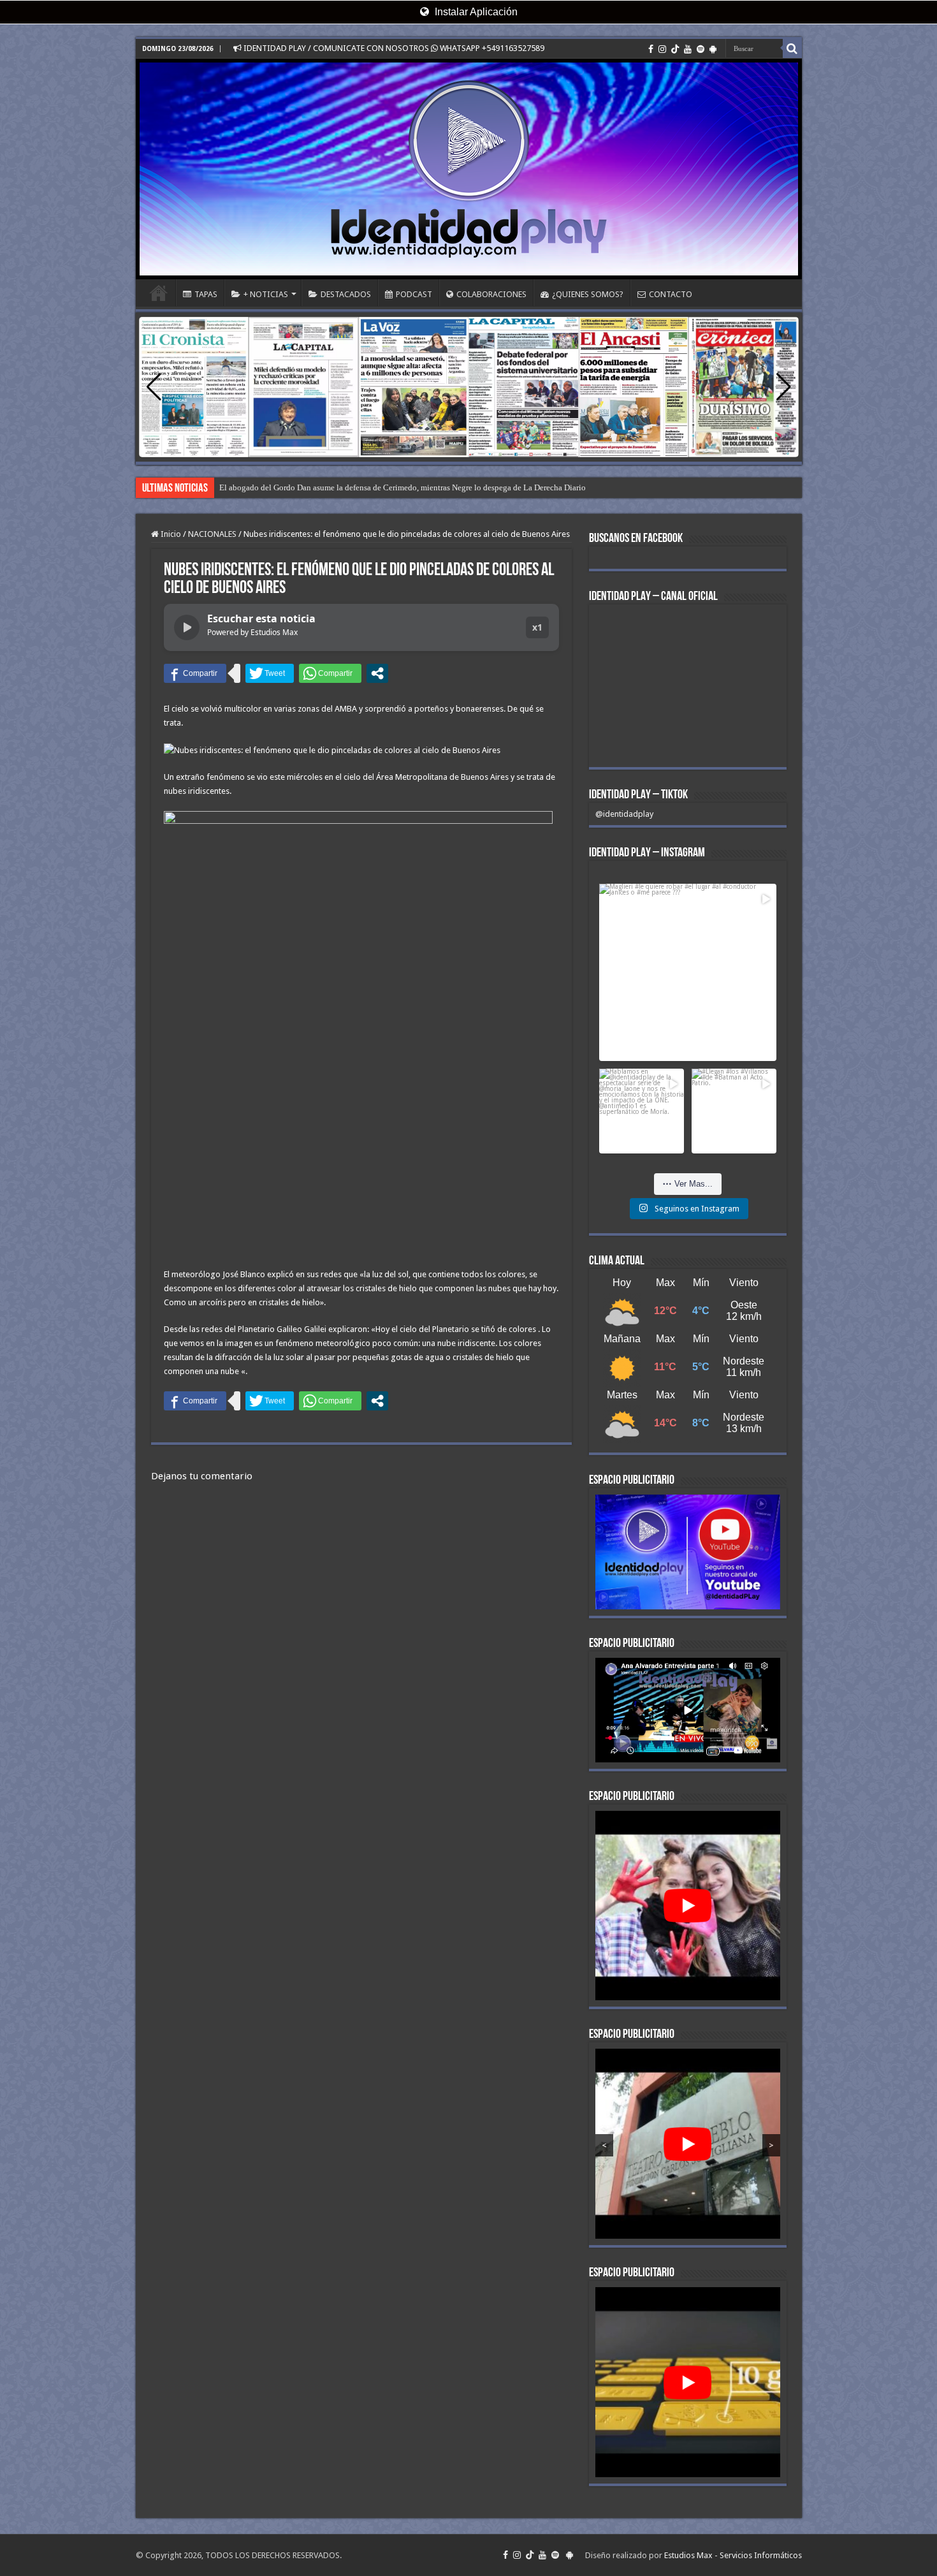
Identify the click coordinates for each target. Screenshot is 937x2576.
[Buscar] (792, 48)
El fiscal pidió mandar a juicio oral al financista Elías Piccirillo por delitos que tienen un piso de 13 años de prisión (417, 487)
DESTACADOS (346, 294)
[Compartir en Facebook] (195, 673)
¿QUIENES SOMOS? (588, 294)
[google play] (713, 49)
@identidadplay (624, 814)
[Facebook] (651, 49)
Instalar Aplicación (475, 12)
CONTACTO (671, 294)
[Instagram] (662, 49)
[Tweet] (270, 673)
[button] (784, 387)
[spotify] (701, 49)
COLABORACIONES (491, 294)
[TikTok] (675, 49)
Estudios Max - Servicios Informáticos (733, 2527)
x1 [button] (537, 627)
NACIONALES (212, 534)
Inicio (170, 534)
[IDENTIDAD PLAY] (469, 169)
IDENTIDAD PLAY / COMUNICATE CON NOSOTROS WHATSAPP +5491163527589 (393, 48)
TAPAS (206, 294)
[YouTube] (688, 49)
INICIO (159, 293)
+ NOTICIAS (266, 294)
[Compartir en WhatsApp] (330, 673)
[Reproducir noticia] (187, 627)
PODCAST (414, 294)
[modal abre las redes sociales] (377, 673)
